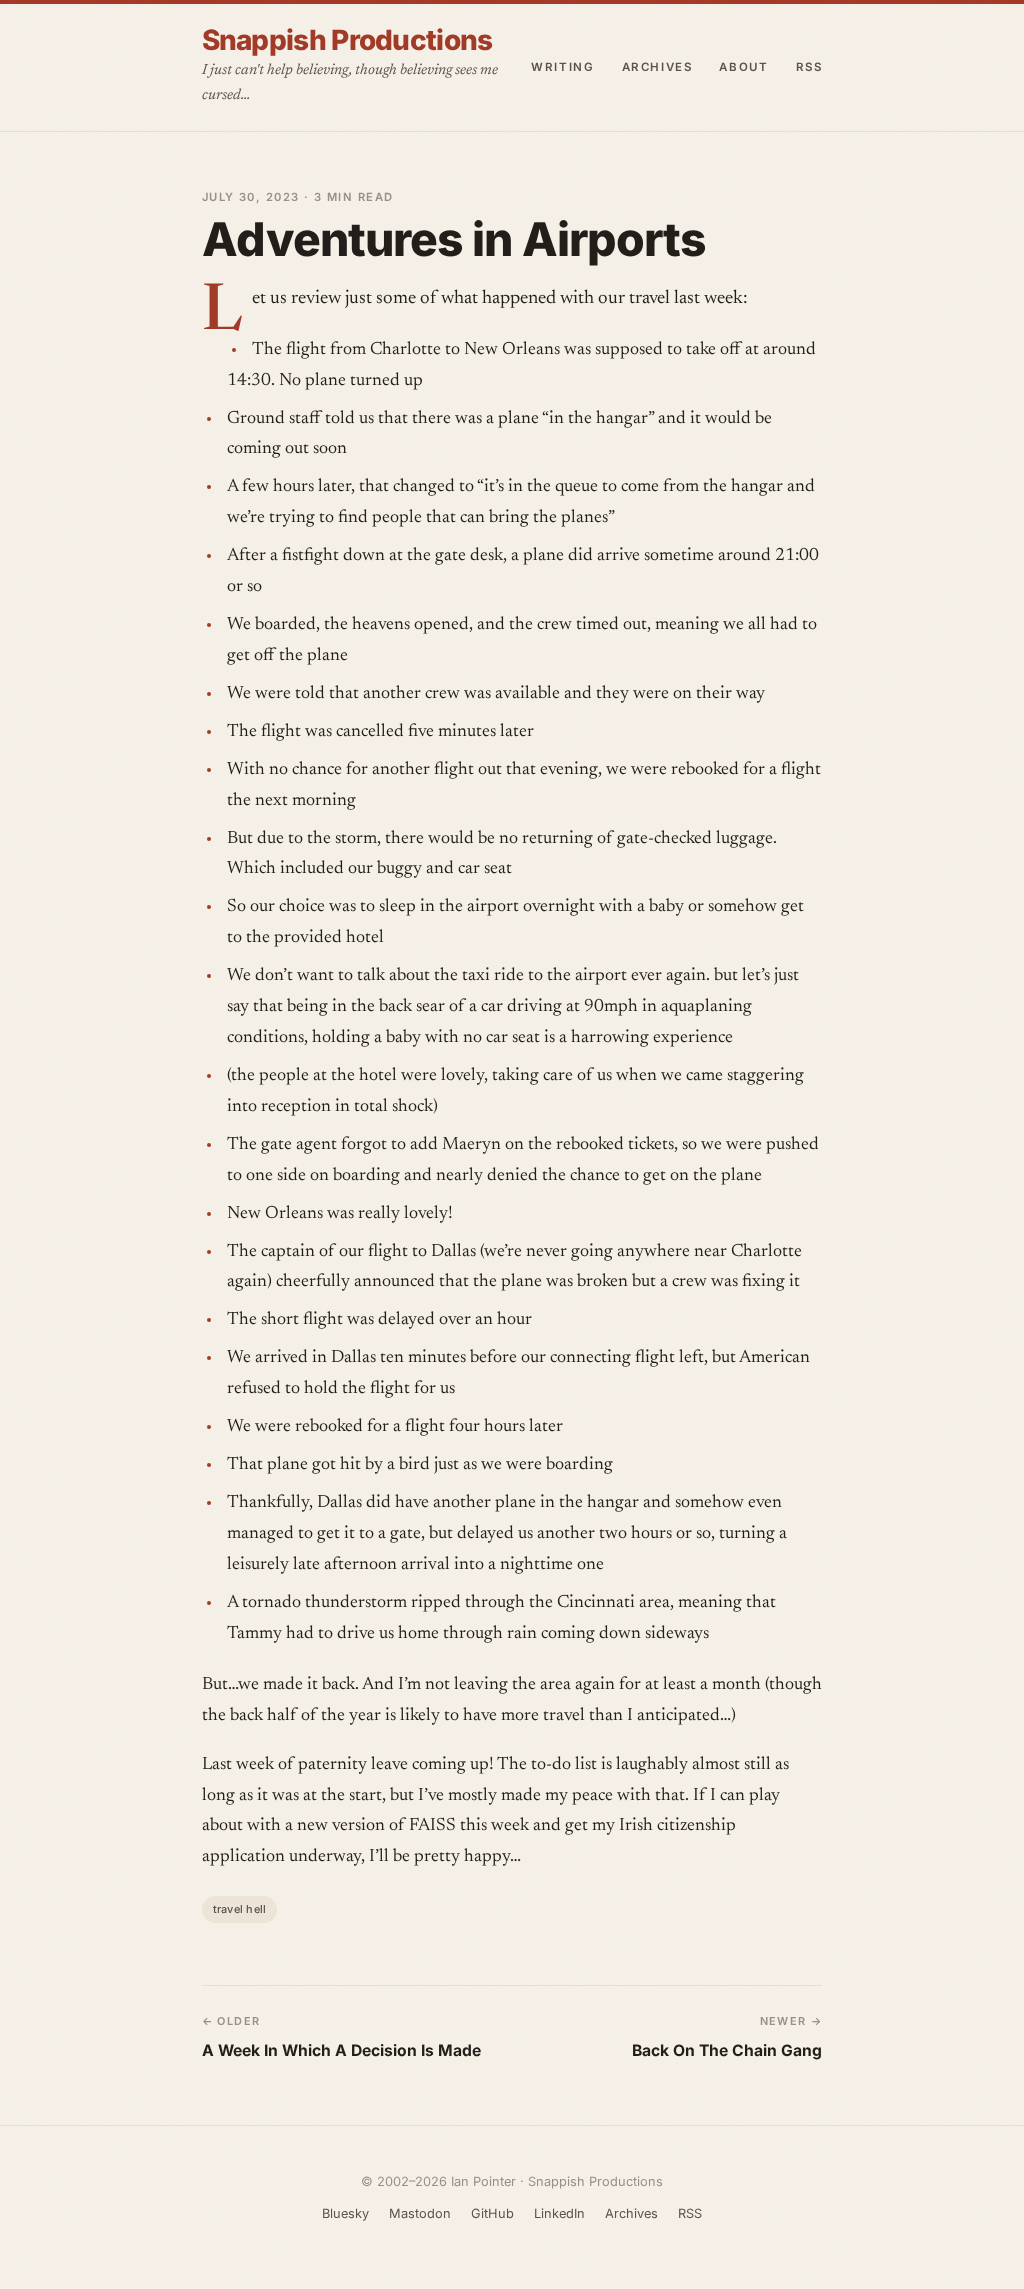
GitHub (492, 2213)
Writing (562, 67)
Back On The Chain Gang (727, 2050)
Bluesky (345, 2213)
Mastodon (420, 2213)
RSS (809, 67)
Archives (657, 67)
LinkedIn (559, 2213)
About (743, 67)
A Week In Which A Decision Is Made (341, 2050)
